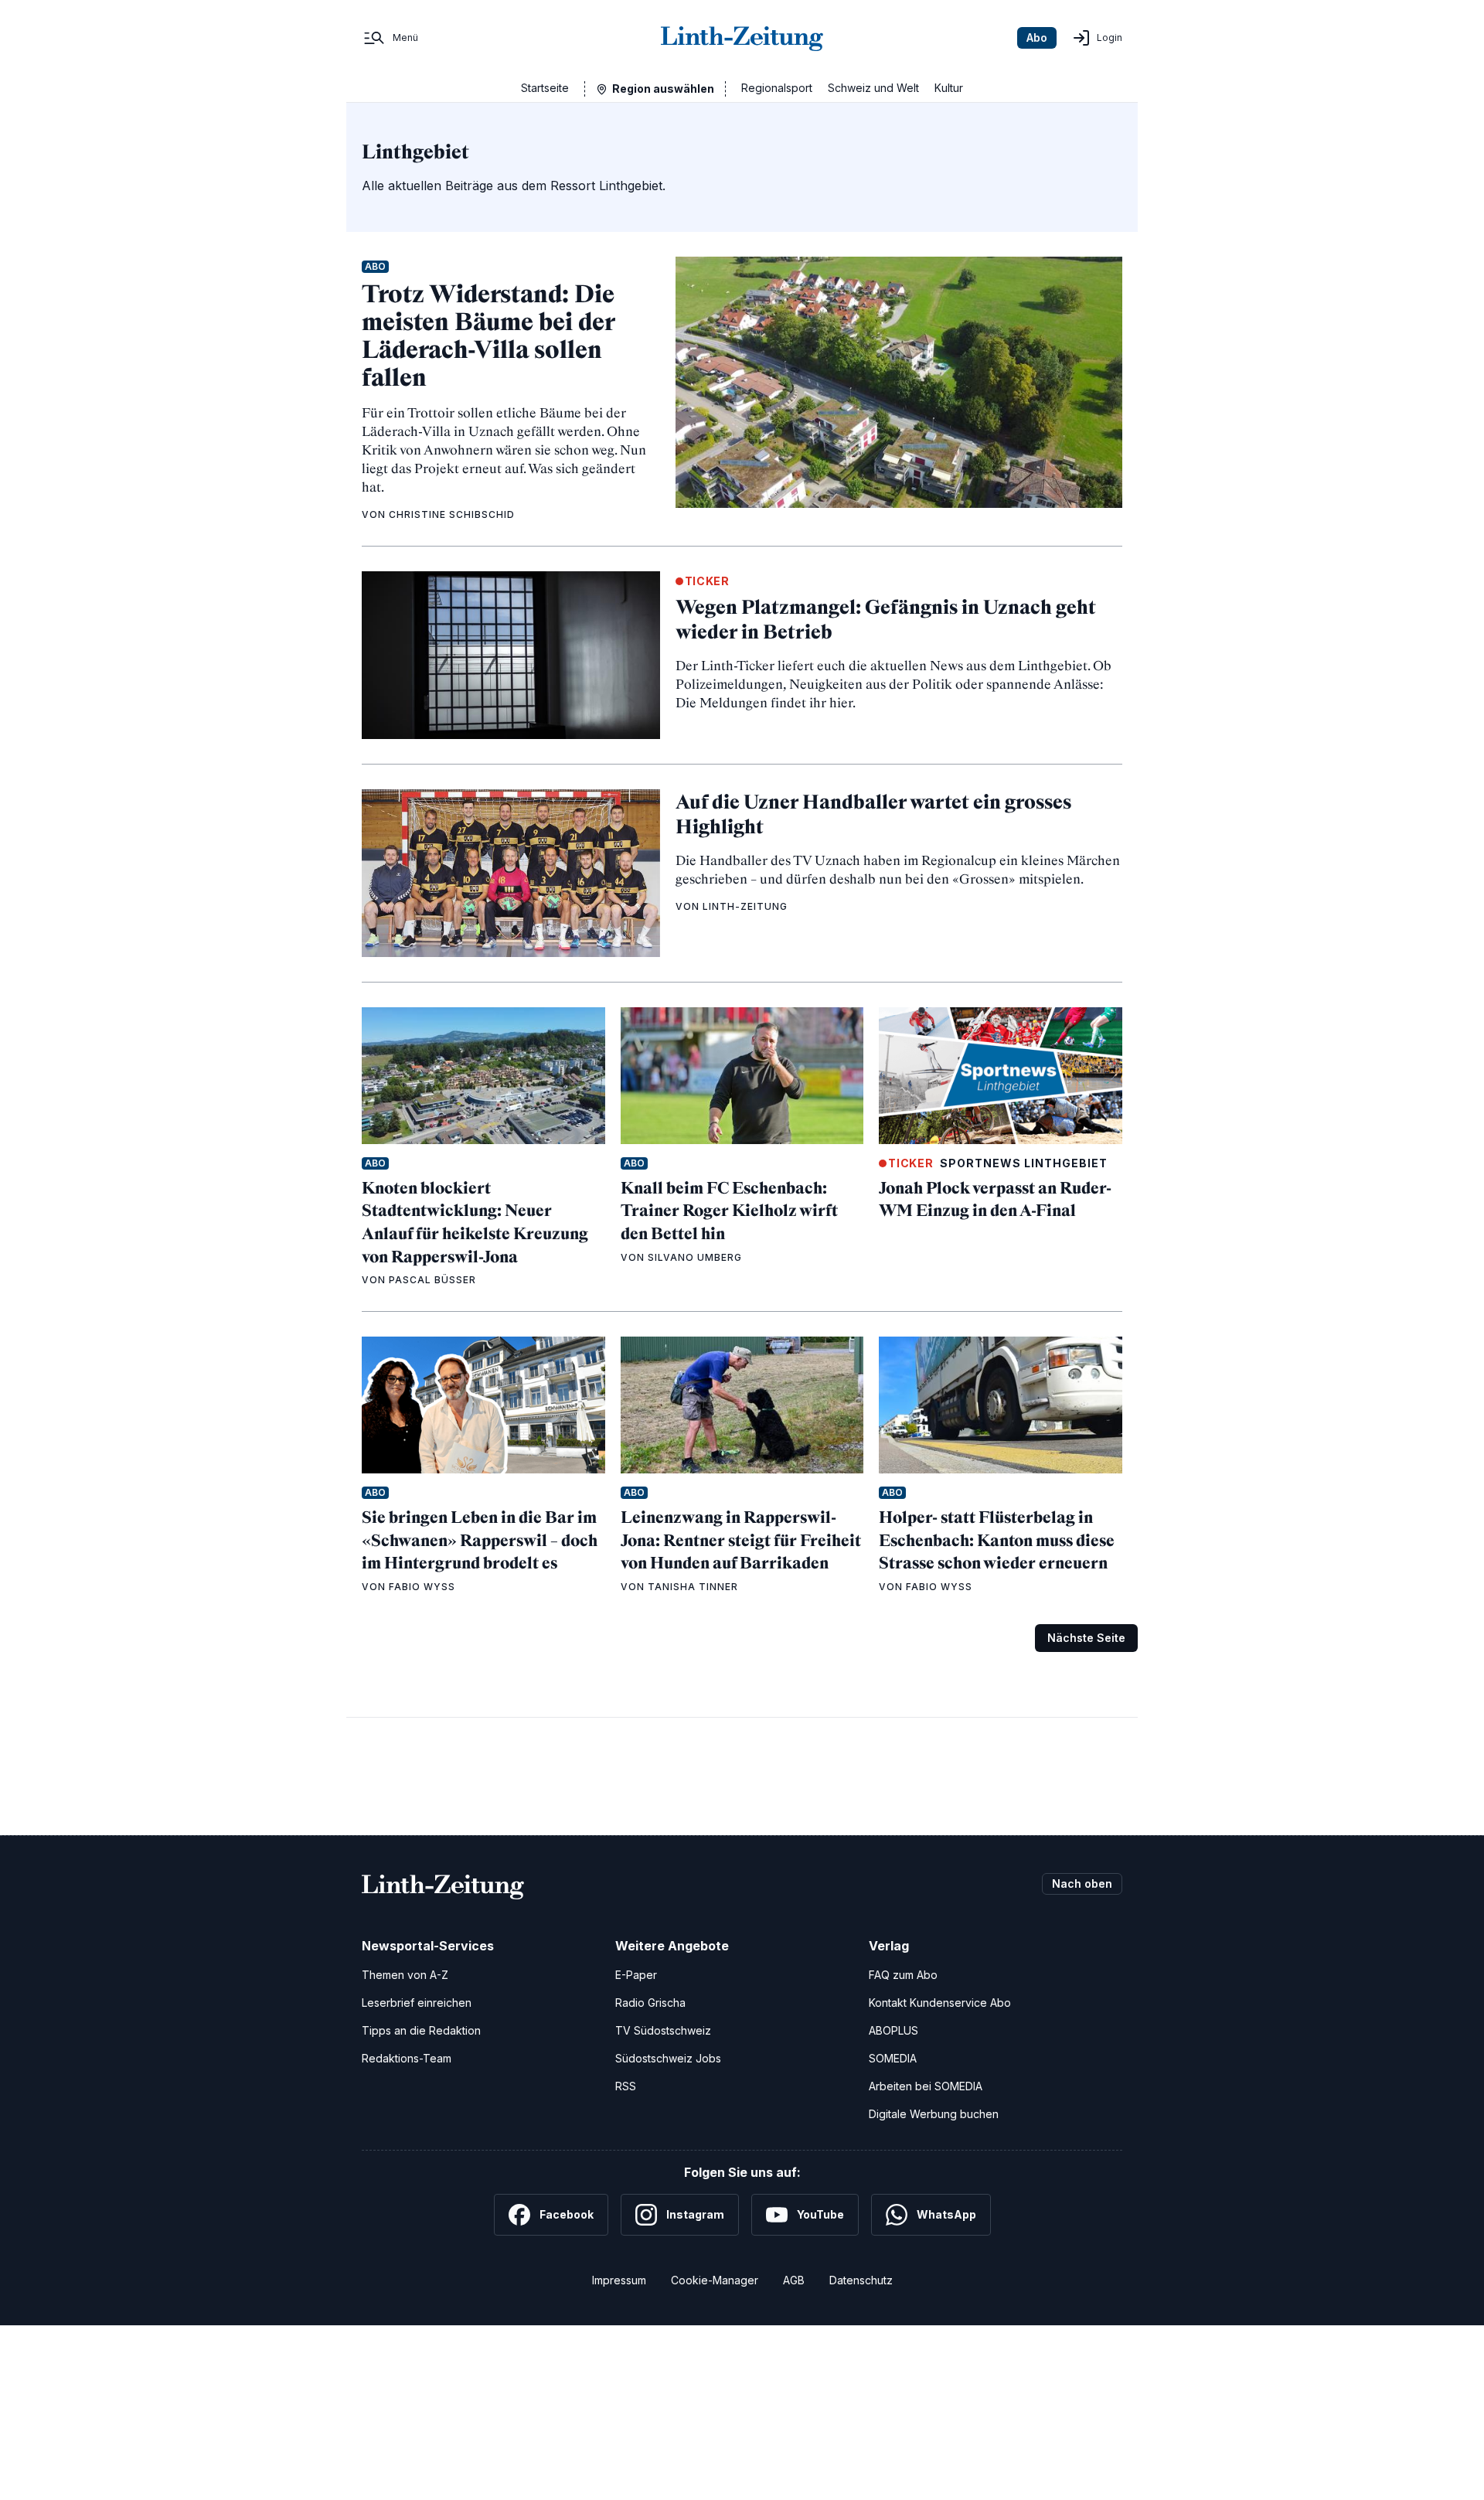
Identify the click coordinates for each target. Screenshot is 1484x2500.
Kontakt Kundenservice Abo (940, 2003)
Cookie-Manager (715, 2280)
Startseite (545, 88)
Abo (1037, 37)
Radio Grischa (650, 2003)
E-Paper (636, 1975)
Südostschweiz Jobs (668, 2058)
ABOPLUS (893, 2030)
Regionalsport (777, 88)
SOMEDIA (893, 2058)
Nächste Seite (1086, 1638)
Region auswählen (663, 89)
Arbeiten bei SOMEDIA (926, 2086)
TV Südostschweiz (663, 2030)
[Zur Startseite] (742, 38)
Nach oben (1082, 1884)
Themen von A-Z (405, 1975)
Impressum (619, 2280)
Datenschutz (861, 2280)
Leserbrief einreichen (417, 2003)
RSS (626, 2086)
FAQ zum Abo (903, 1975)
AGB (794, 2280)
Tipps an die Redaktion (421, 2030)
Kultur (949, 88)
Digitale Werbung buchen (934, 2114)
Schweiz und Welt (873, 88)
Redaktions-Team (407, 2058)
